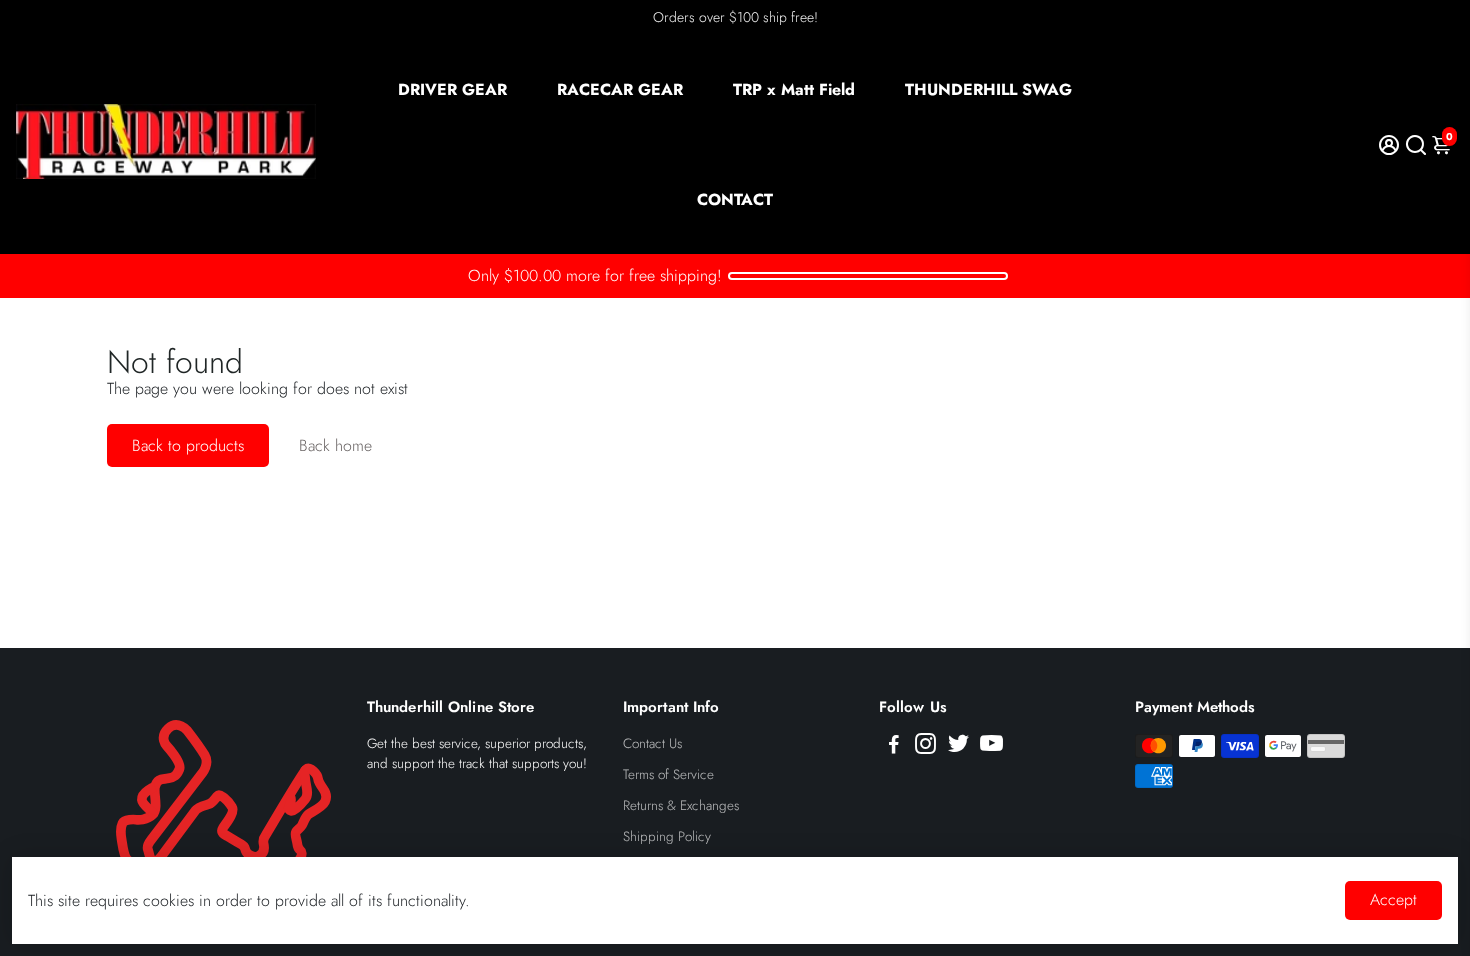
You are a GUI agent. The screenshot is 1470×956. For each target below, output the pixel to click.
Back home (335, 445)
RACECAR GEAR (620, 89)
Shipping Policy (667, 836)
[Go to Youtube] (991, 747)
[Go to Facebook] (894, 747)
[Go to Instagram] (925, 747)
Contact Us (652, 743)
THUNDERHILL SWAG (988, 89)
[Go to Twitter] (958, 747)
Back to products (188, 445)
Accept (1393, 899)
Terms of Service (668, 774)
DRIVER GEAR (452, 89)
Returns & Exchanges (681, 805)
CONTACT (735, 199)
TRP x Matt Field (794, 89)
